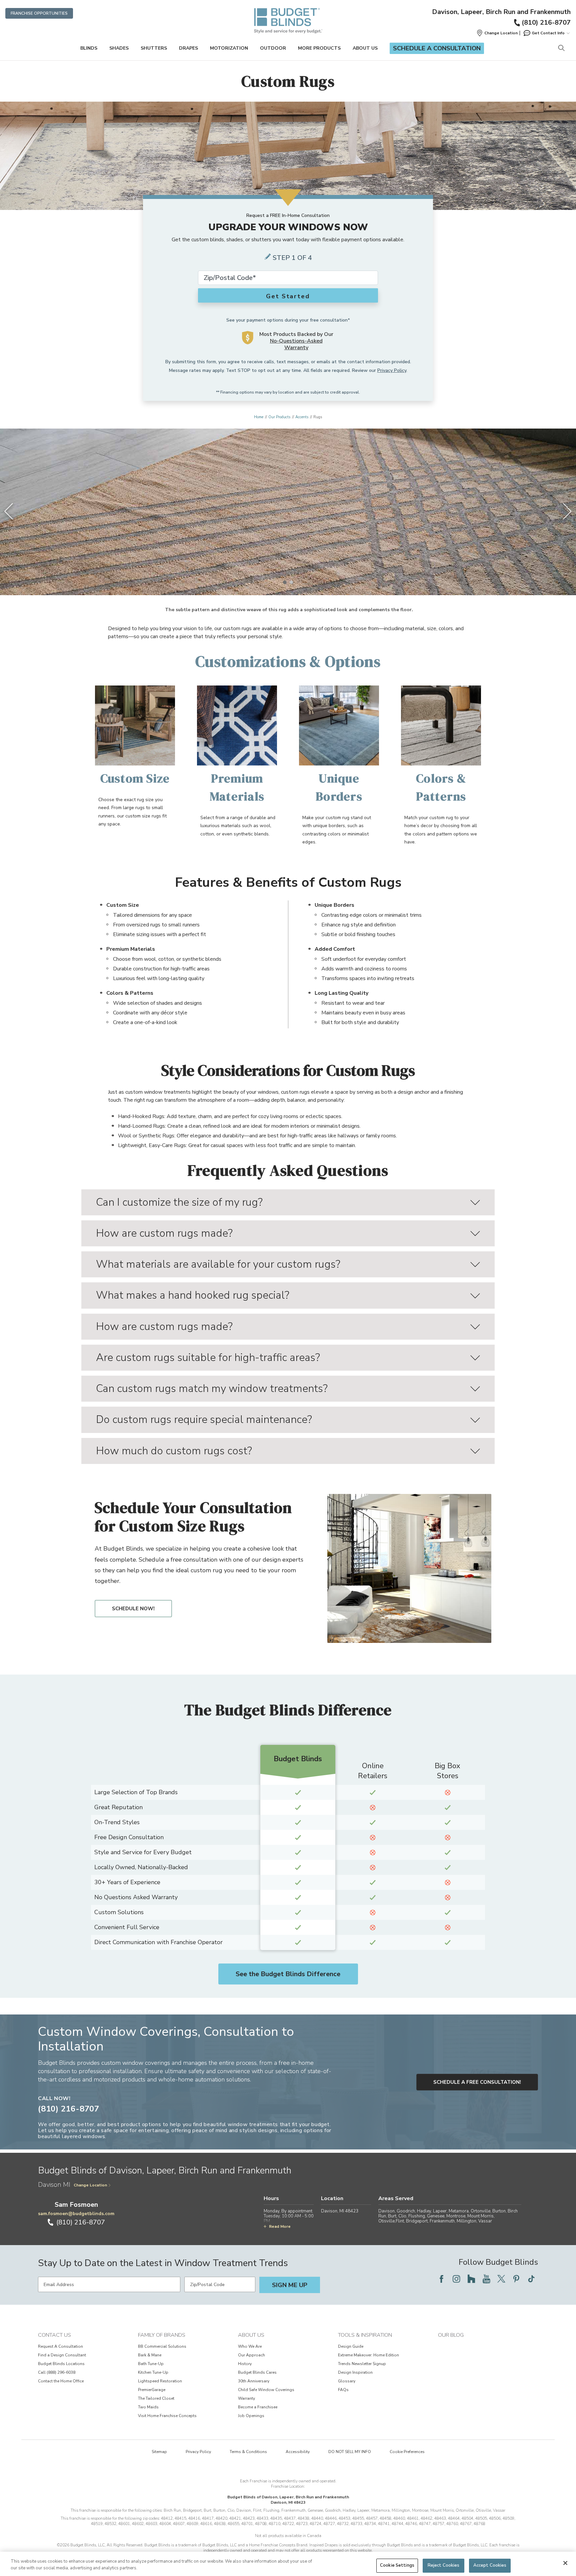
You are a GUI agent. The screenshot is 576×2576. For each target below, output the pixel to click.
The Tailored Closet (156, 2398)
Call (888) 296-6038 (57, 2372)
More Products (319, 48)
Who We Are (250, 2346)
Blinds (89, 48)
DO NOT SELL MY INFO (350, 2452)
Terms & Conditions (248, 2452)
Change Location (90, 2185)
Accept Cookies (490, 2565)
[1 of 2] (285, 582)
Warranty (246, 2398)
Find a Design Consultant (62, 2355)
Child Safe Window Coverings (266, 2390)
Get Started (288, 296)
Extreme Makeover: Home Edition (368, 2355)
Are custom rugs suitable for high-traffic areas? (208, 1357)
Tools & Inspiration (365, 2335)
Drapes (188, 48)
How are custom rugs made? (164, 1233)
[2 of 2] (291, 582)
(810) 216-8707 (546, 22)
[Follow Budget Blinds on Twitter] (501, 2279)
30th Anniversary (254, 2381)
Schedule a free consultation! (477, 2082)
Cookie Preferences (407, 2452)
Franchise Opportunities (39, 13)
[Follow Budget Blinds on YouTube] (486, 2279)
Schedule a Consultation (437, 48)
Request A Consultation (60, 2346)
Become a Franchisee (258, 2407)
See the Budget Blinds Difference (288, 1974)
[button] (497, 33)
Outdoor (273, 48)
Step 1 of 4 (292, 258)
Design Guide (351, 2346)
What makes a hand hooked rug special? (193, 1295)
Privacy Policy (392, 370)
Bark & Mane (150, 2355)
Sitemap (159, 2452)
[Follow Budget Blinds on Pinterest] (516, 2279)
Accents (302, 417)
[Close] (565, 2563)
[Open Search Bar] (561, 48)
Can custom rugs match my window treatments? (212, 1388)
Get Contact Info (548, 33)
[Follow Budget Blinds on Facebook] (441, 2279)
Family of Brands (162, 2335)
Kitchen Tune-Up (153, 2372)
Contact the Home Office (61, 2381)
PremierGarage (152, 2390)
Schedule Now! (133, 1609)
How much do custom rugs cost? (174, 1451)
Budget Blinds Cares (257, 2372)
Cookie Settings (397, 2565)
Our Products (279, 417)
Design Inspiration (355, 2372)
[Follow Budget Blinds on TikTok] (531, 2279)
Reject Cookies (444, 2565)
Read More (280, 2226)
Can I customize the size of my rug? (179, 1202)
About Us (365, 48)
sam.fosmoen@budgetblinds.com (76, 2214)
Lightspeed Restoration (160, 2381)
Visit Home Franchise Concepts (167, 2416)
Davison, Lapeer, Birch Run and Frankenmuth (501, 12)
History (245, 2364)
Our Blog (451, 2335)
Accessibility (298, 2452)
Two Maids (148, 2407)
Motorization (229, 48)
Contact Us (54, 2335)
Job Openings (251, 2416)
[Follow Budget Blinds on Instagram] (456, 2279)
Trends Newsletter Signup (362, 2364)
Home (259, 417)
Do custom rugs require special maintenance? (204, 1419)
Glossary (347, 2381)
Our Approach (251, 2355)
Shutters (154, 48)
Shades (119, 48)
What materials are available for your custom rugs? (218, 1264)
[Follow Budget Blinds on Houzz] (471, 2279)
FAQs (343, 2390)
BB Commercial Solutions (162, 2346)
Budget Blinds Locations (61, 2364)
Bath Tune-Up (151, 2364)
